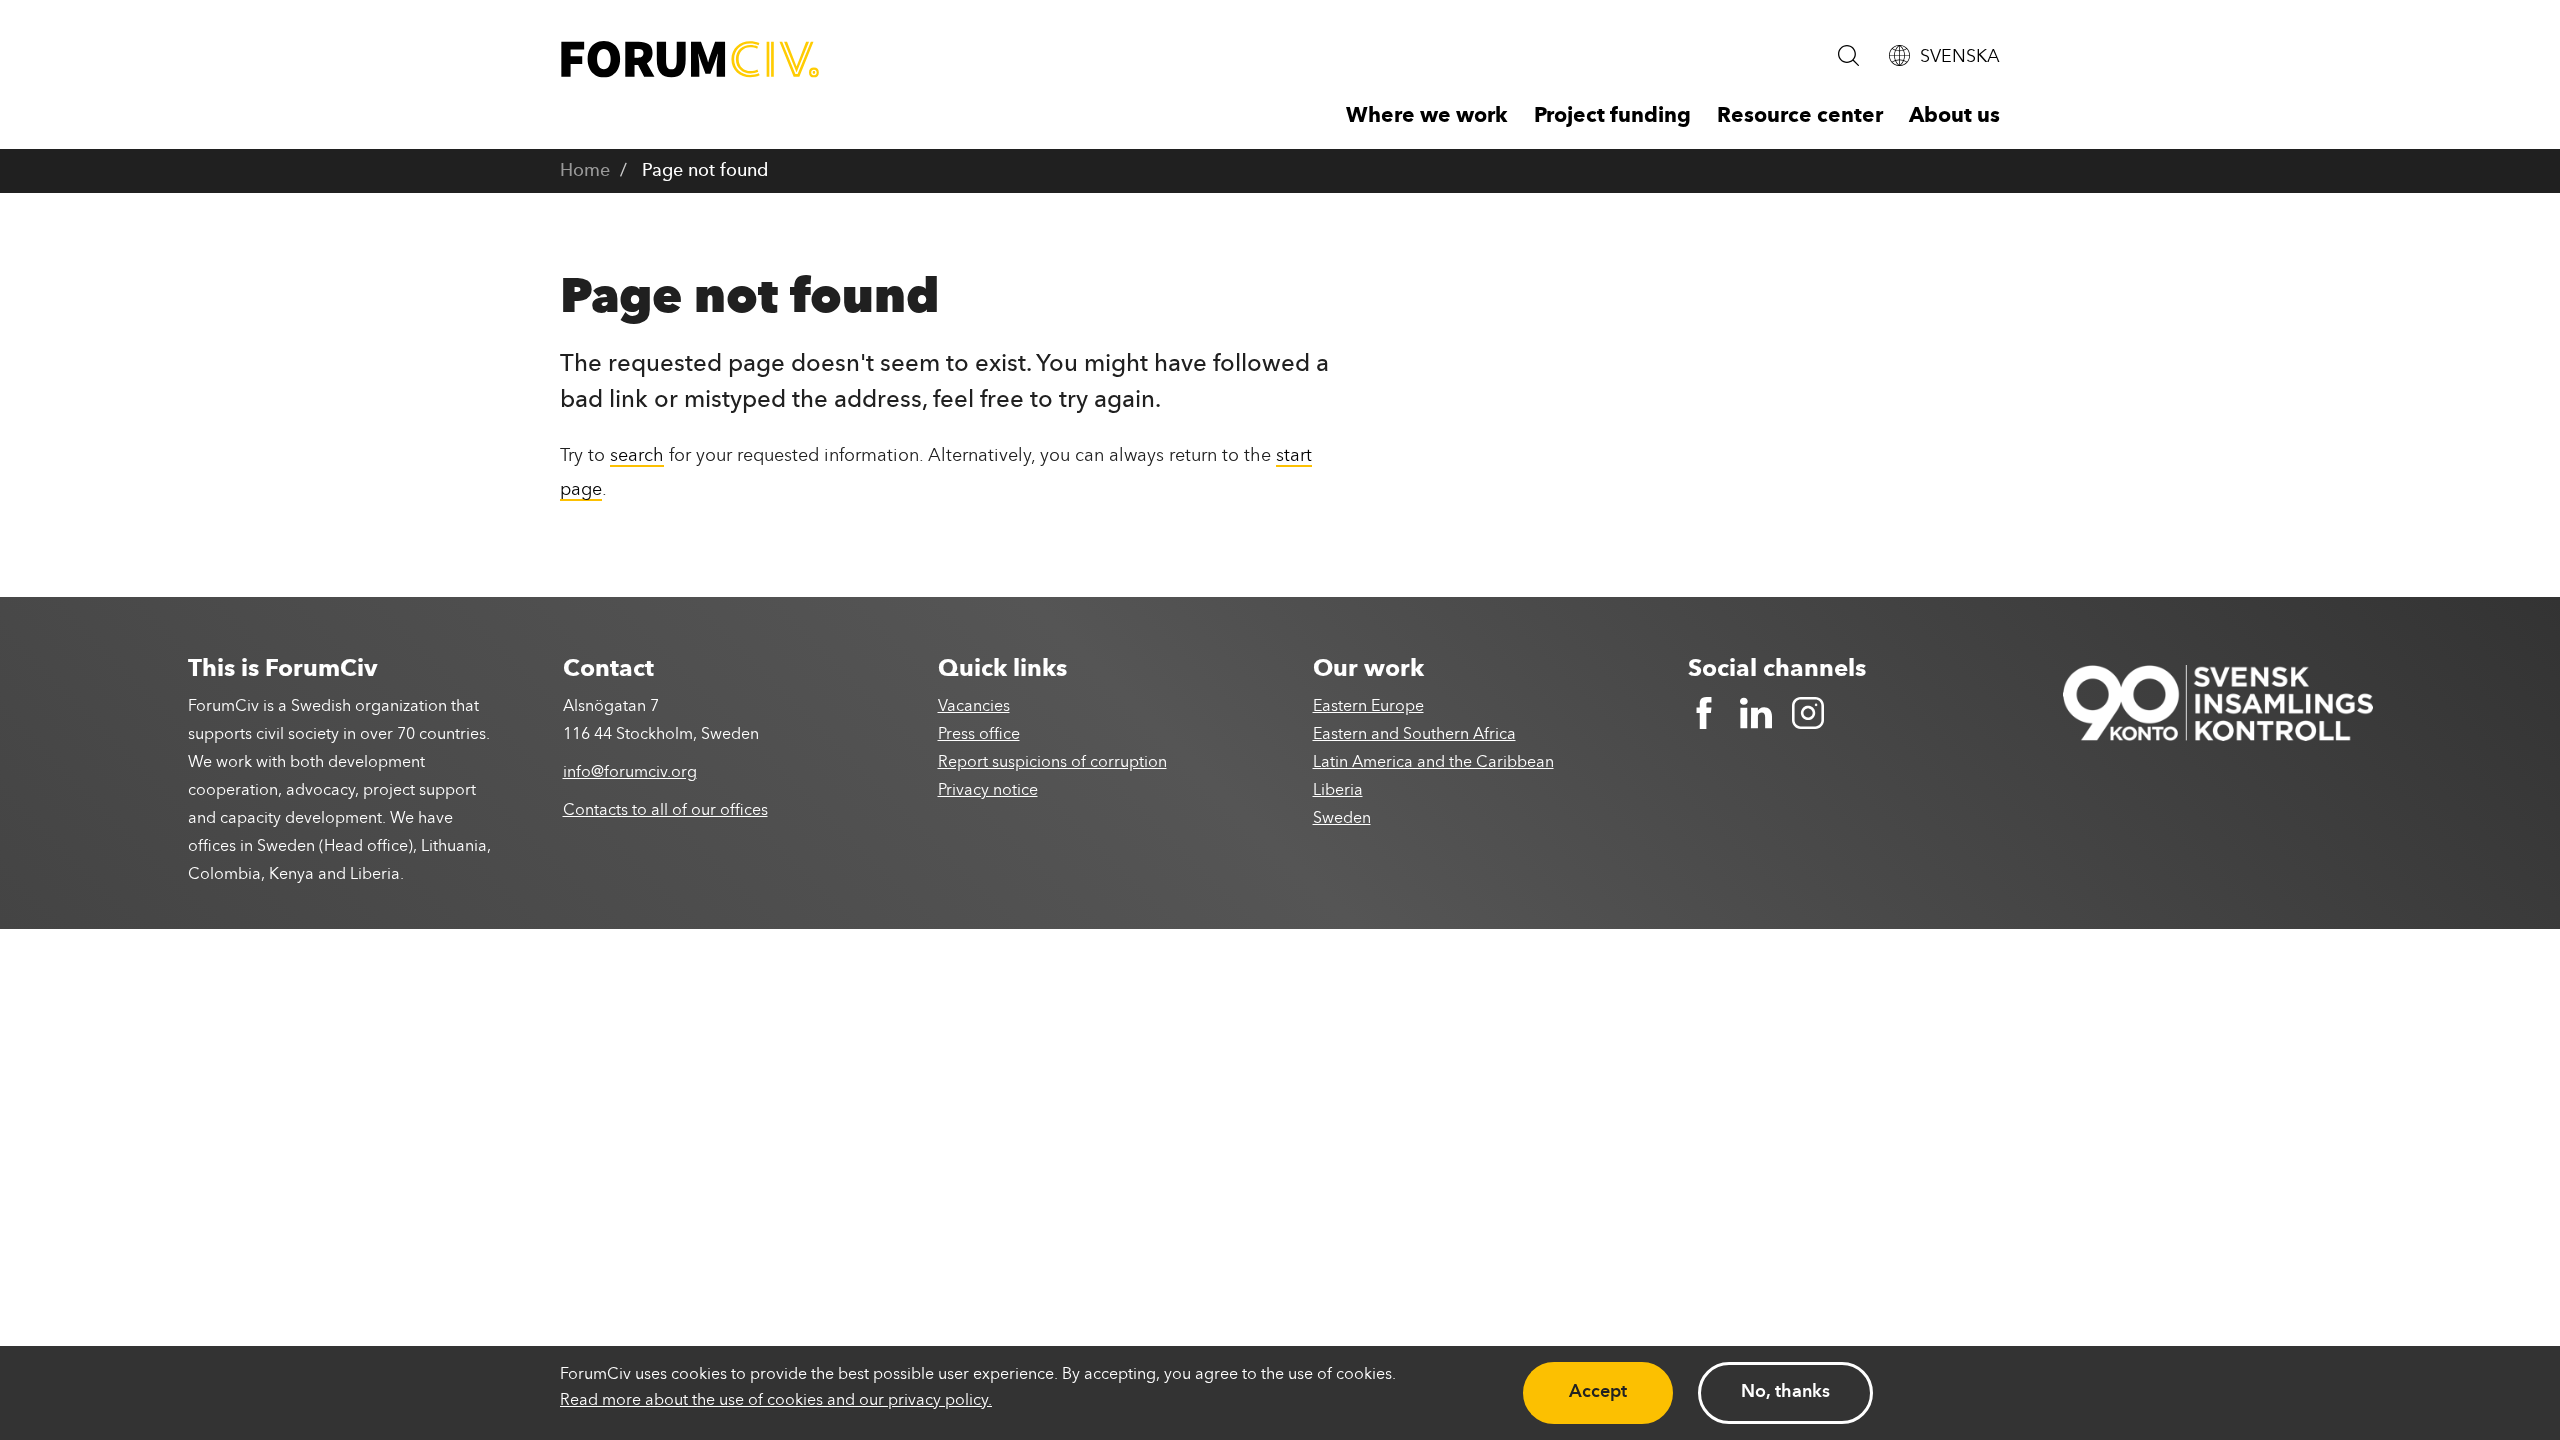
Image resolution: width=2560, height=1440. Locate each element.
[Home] (690, 59)
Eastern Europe (1368, 707)
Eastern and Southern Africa (1414, 735)
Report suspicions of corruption (1052, 763)
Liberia (1338, 791)
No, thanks (1785, 1392)
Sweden (1342, 819)
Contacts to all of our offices (665, 811)
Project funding (1612, 116)
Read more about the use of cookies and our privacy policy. (776, 1401)
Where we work (1427, 116)
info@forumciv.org (630, 773)
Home (585, 171)
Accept (1598, 1392)
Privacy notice (988, 791)
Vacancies (974, 707)
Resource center (1800, 116)
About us (1954, 116)
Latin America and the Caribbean (1433, 763)
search (637, 456)
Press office (979, 735)
